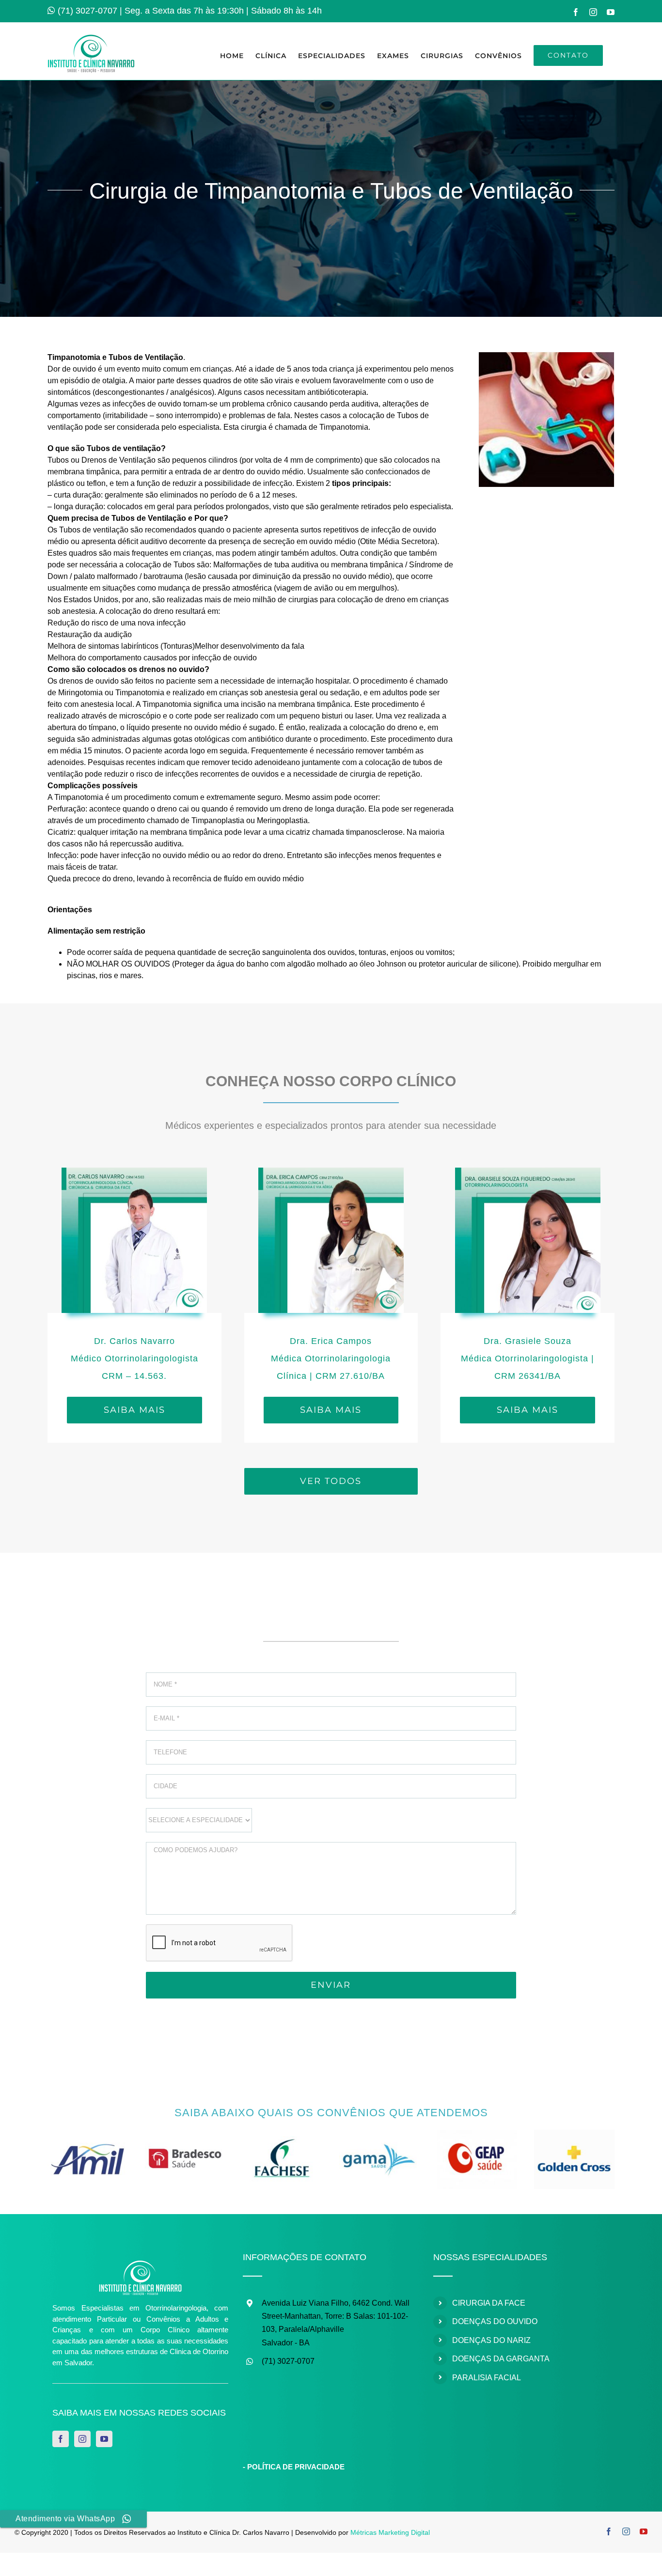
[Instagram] (82, 2439)
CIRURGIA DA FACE (489, 2303)
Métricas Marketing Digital (390, 2532)
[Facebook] (61, 2439)
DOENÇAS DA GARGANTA (501, 2359)
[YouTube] (104, 2439)
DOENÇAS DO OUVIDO (495, 2321)
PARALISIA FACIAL (487, 2378)
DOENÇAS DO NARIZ (491, 2340)
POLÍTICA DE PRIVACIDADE (296, 2467)
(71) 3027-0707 (87, 11)
